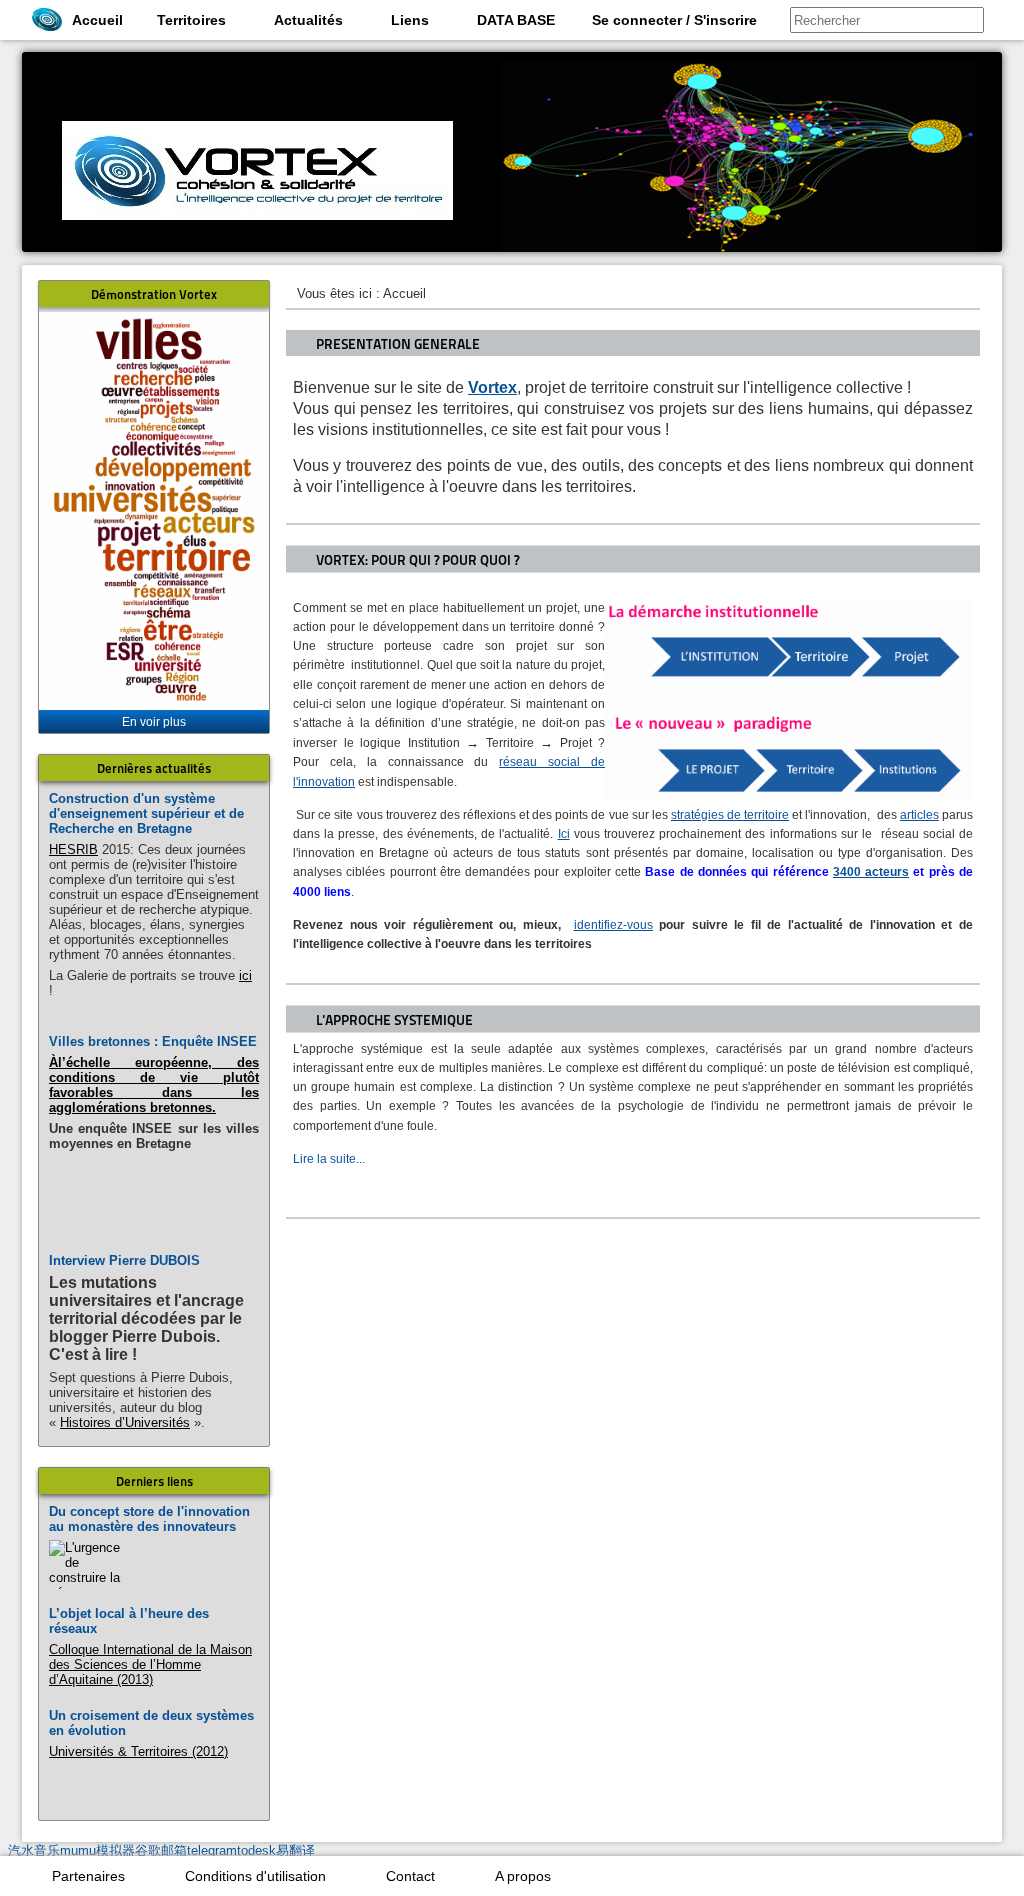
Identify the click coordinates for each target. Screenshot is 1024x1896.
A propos (523, 1876)
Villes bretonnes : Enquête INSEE (153, 1041)
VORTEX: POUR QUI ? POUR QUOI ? (417, 560)
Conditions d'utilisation (255, 1876)
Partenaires (88, 1876)
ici (245, 975)
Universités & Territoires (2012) (138, 1751)
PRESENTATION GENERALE (398, 344)
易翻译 (295, 1850)
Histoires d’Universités (125, 1422)
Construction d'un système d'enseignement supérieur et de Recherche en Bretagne (146, 813)
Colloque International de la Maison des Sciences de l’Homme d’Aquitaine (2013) (150, 1664)
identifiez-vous (613, 925)
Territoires (191, 20)
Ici (564, 834)
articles (919, 815)
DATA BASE (516, 20)
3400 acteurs (871, 872)
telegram (212, 1850)
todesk (256, 1850)
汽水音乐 (34, 1850)
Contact (410, 1876)
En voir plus (154, 722)
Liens (410, 20)
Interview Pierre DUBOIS (124, 1260)
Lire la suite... (329, 1159)
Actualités (308, 20)
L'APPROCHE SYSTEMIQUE (394, 1020)
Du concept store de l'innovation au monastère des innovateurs (149, 1519)
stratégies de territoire (730, 815)
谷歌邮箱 (161, 1850)
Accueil (97, 20)
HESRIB (73, 849)
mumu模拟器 (97, 1850)
